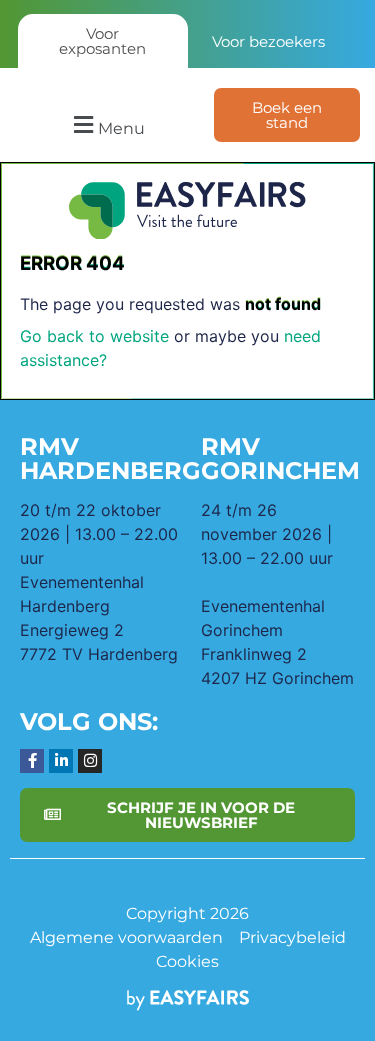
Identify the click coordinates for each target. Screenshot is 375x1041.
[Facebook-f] (32, 761)
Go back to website (94, 336)
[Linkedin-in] (61, 761)
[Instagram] (90, 761)
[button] (107, 125)
